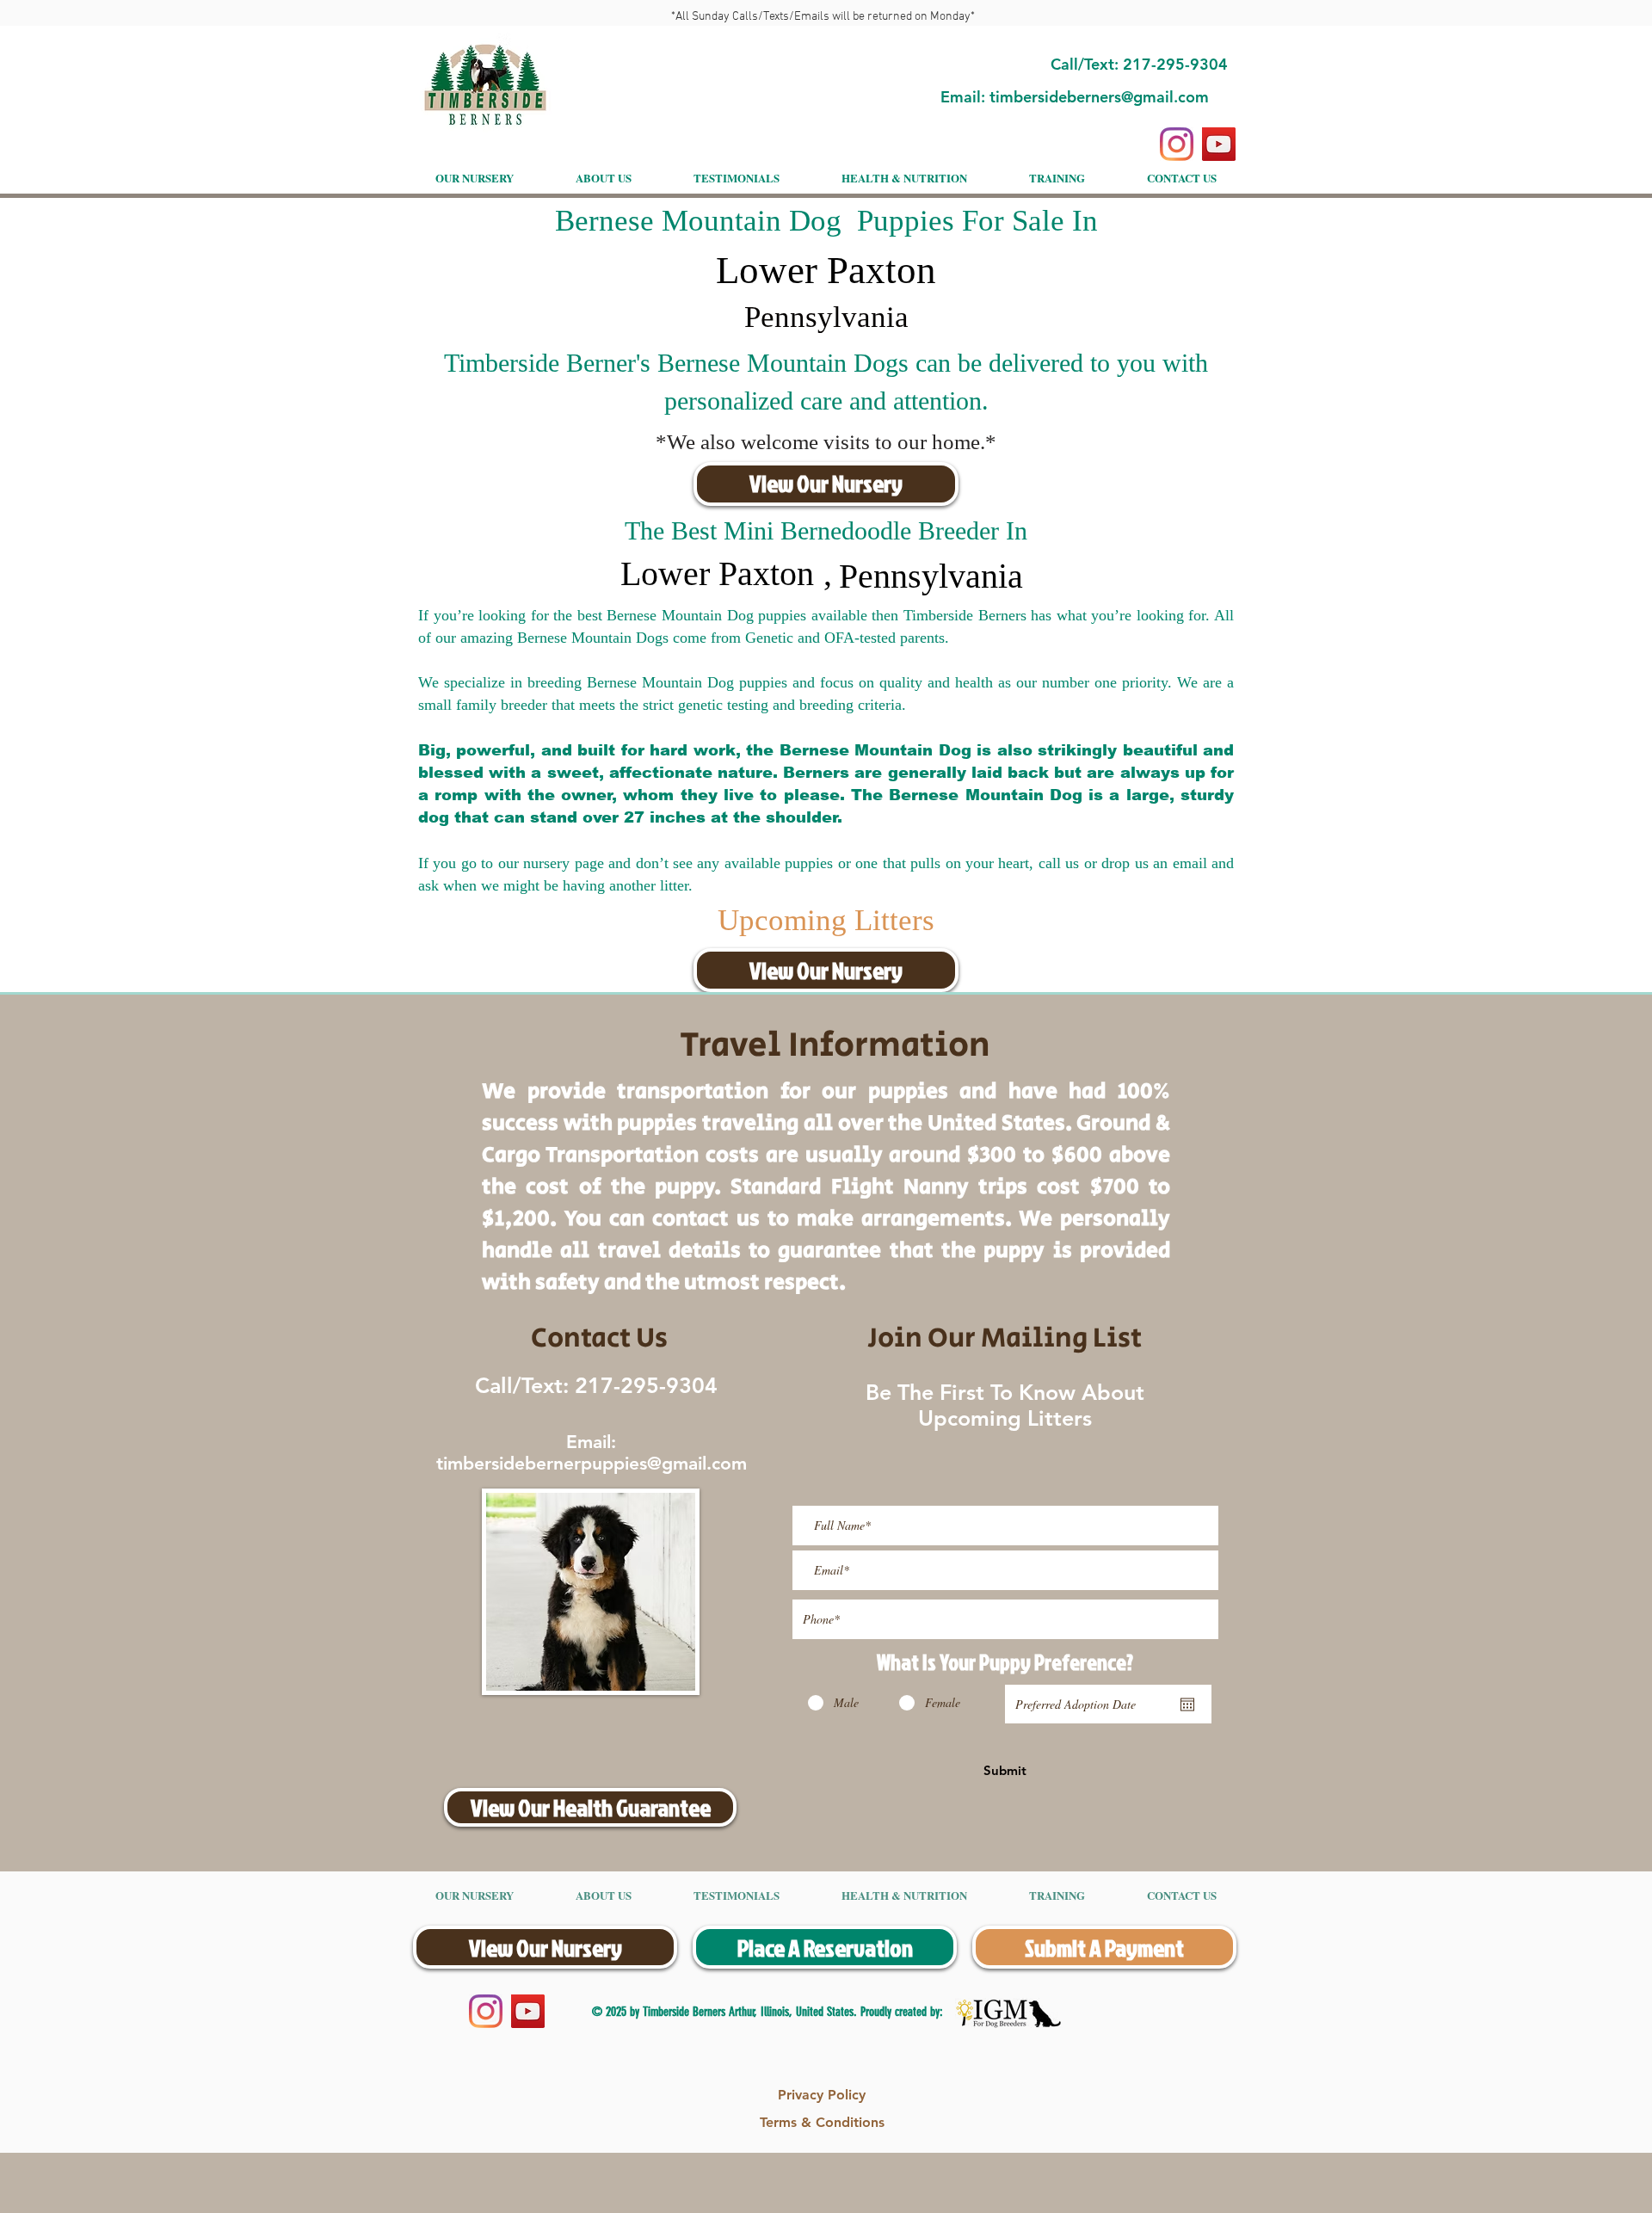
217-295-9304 (643, 1385)
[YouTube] (1219, 144)
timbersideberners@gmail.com (1099, 97)
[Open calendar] (1187, 1704)
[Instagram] (1177, 144)
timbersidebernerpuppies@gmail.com (592, 1463)
